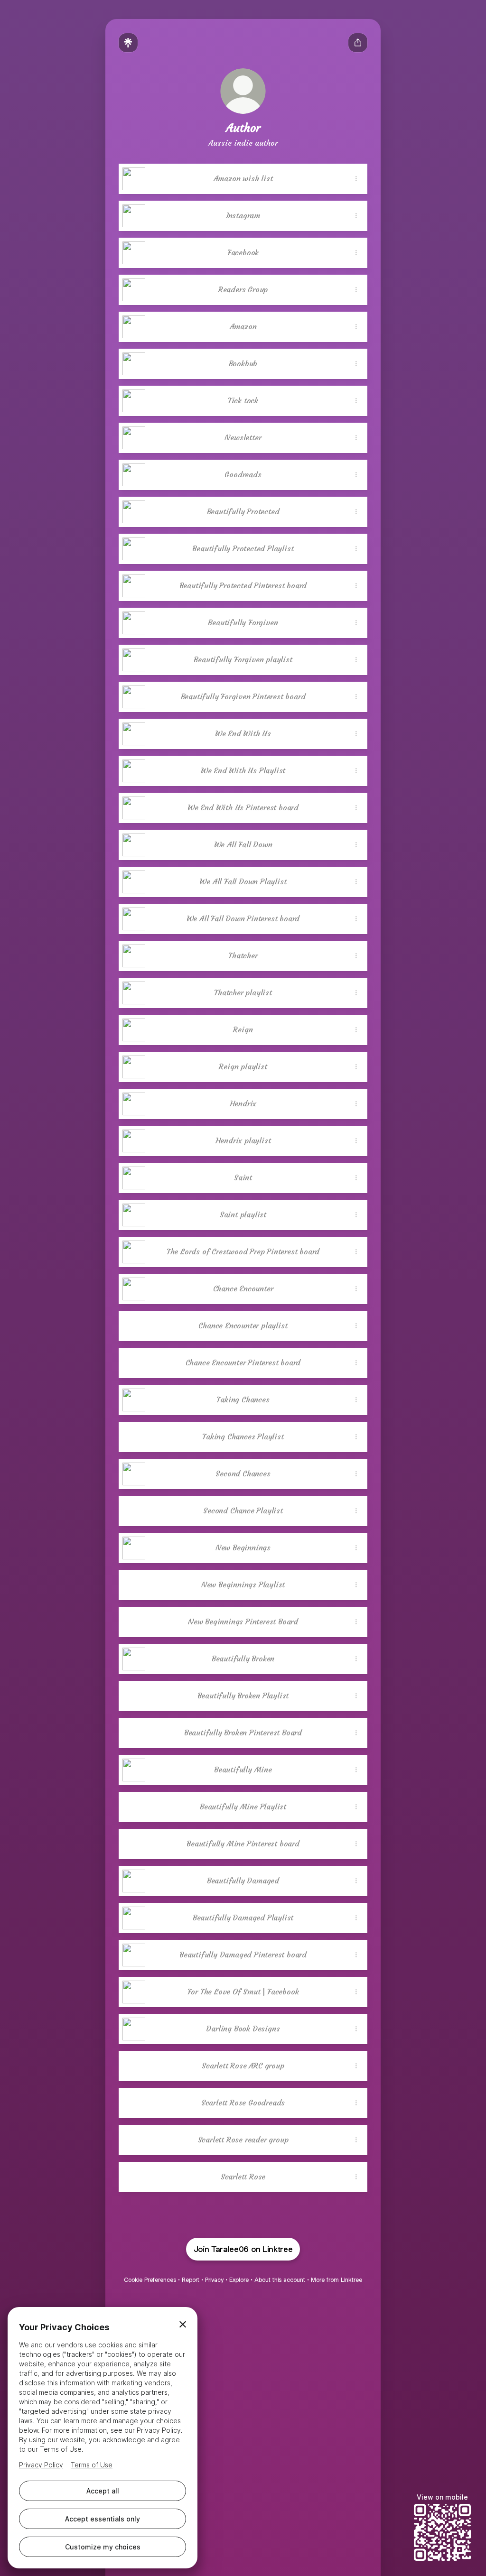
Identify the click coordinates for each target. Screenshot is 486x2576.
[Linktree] (128, 43)
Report (191, 2280)
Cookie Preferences (150, 2280)
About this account (280, 2280)
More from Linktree (336, 2280)
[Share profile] (358, 43)
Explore (239, 2280)
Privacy (214, 2280)
